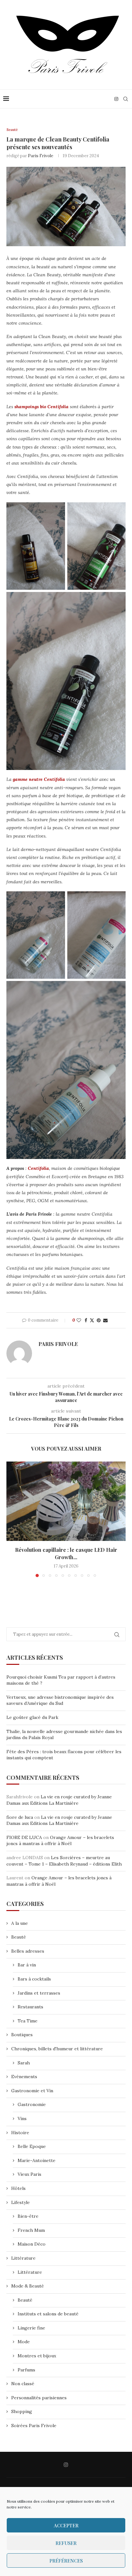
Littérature (23, 2258)
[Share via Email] (105, 1320)
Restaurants (30, 2007)
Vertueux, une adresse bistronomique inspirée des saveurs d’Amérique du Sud (60, 1700)
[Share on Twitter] (92, 1320)
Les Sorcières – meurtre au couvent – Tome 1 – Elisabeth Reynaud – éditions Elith (64, 1861)
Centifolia (38, 1168)
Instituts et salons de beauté (48, 2314)
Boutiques (22, 2035)
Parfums (26, 2370)
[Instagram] (116, 99)
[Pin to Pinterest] (99, 1320)
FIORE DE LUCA (24, 1837)
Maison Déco (32, 2244)
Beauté (19, 1937)
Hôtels (18, 2188)
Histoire (20, 2133)
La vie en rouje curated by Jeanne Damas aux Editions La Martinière (59, 1800)
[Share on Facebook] (86, 1320)
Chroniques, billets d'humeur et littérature (57, 2049)
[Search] (126, 99)
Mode (24, 2342)
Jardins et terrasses (39, 1993)
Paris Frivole (41, 156)
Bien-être (28, 2216)
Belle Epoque (32, 2146)
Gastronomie (32, 2104)
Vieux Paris (29, 2174)
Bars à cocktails (34, 1979)
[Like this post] (79, 1320)
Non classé (23, 2384)
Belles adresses (28, 1951)
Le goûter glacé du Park (32, 1717)
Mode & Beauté (28, 2286)
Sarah (24, 2063)
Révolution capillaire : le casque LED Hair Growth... (66, 1553)
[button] (12, 1519)
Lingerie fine (31, 2328)
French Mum (31, 2230)
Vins (22, 2118)
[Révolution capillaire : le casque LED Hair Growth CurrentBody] (66, 1501)
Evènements (24, 2077)
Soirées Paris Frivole (34, 2426)
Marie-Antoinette (37, 2160)
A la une (20, 1923)
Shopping (22, 2411)
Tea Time (28, 2021)
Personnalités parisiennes (39, 2398)
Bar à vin (27, 1965)
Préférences (66, 2561)
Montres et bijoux (37, 2356)
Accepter (66, 2525)
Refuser (66, 2543)
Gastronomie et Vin (32, 2091)
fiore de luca (20, 1817)
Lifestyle (21, 2202)
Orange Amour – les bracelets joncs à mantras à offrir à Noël (60, 1841)
